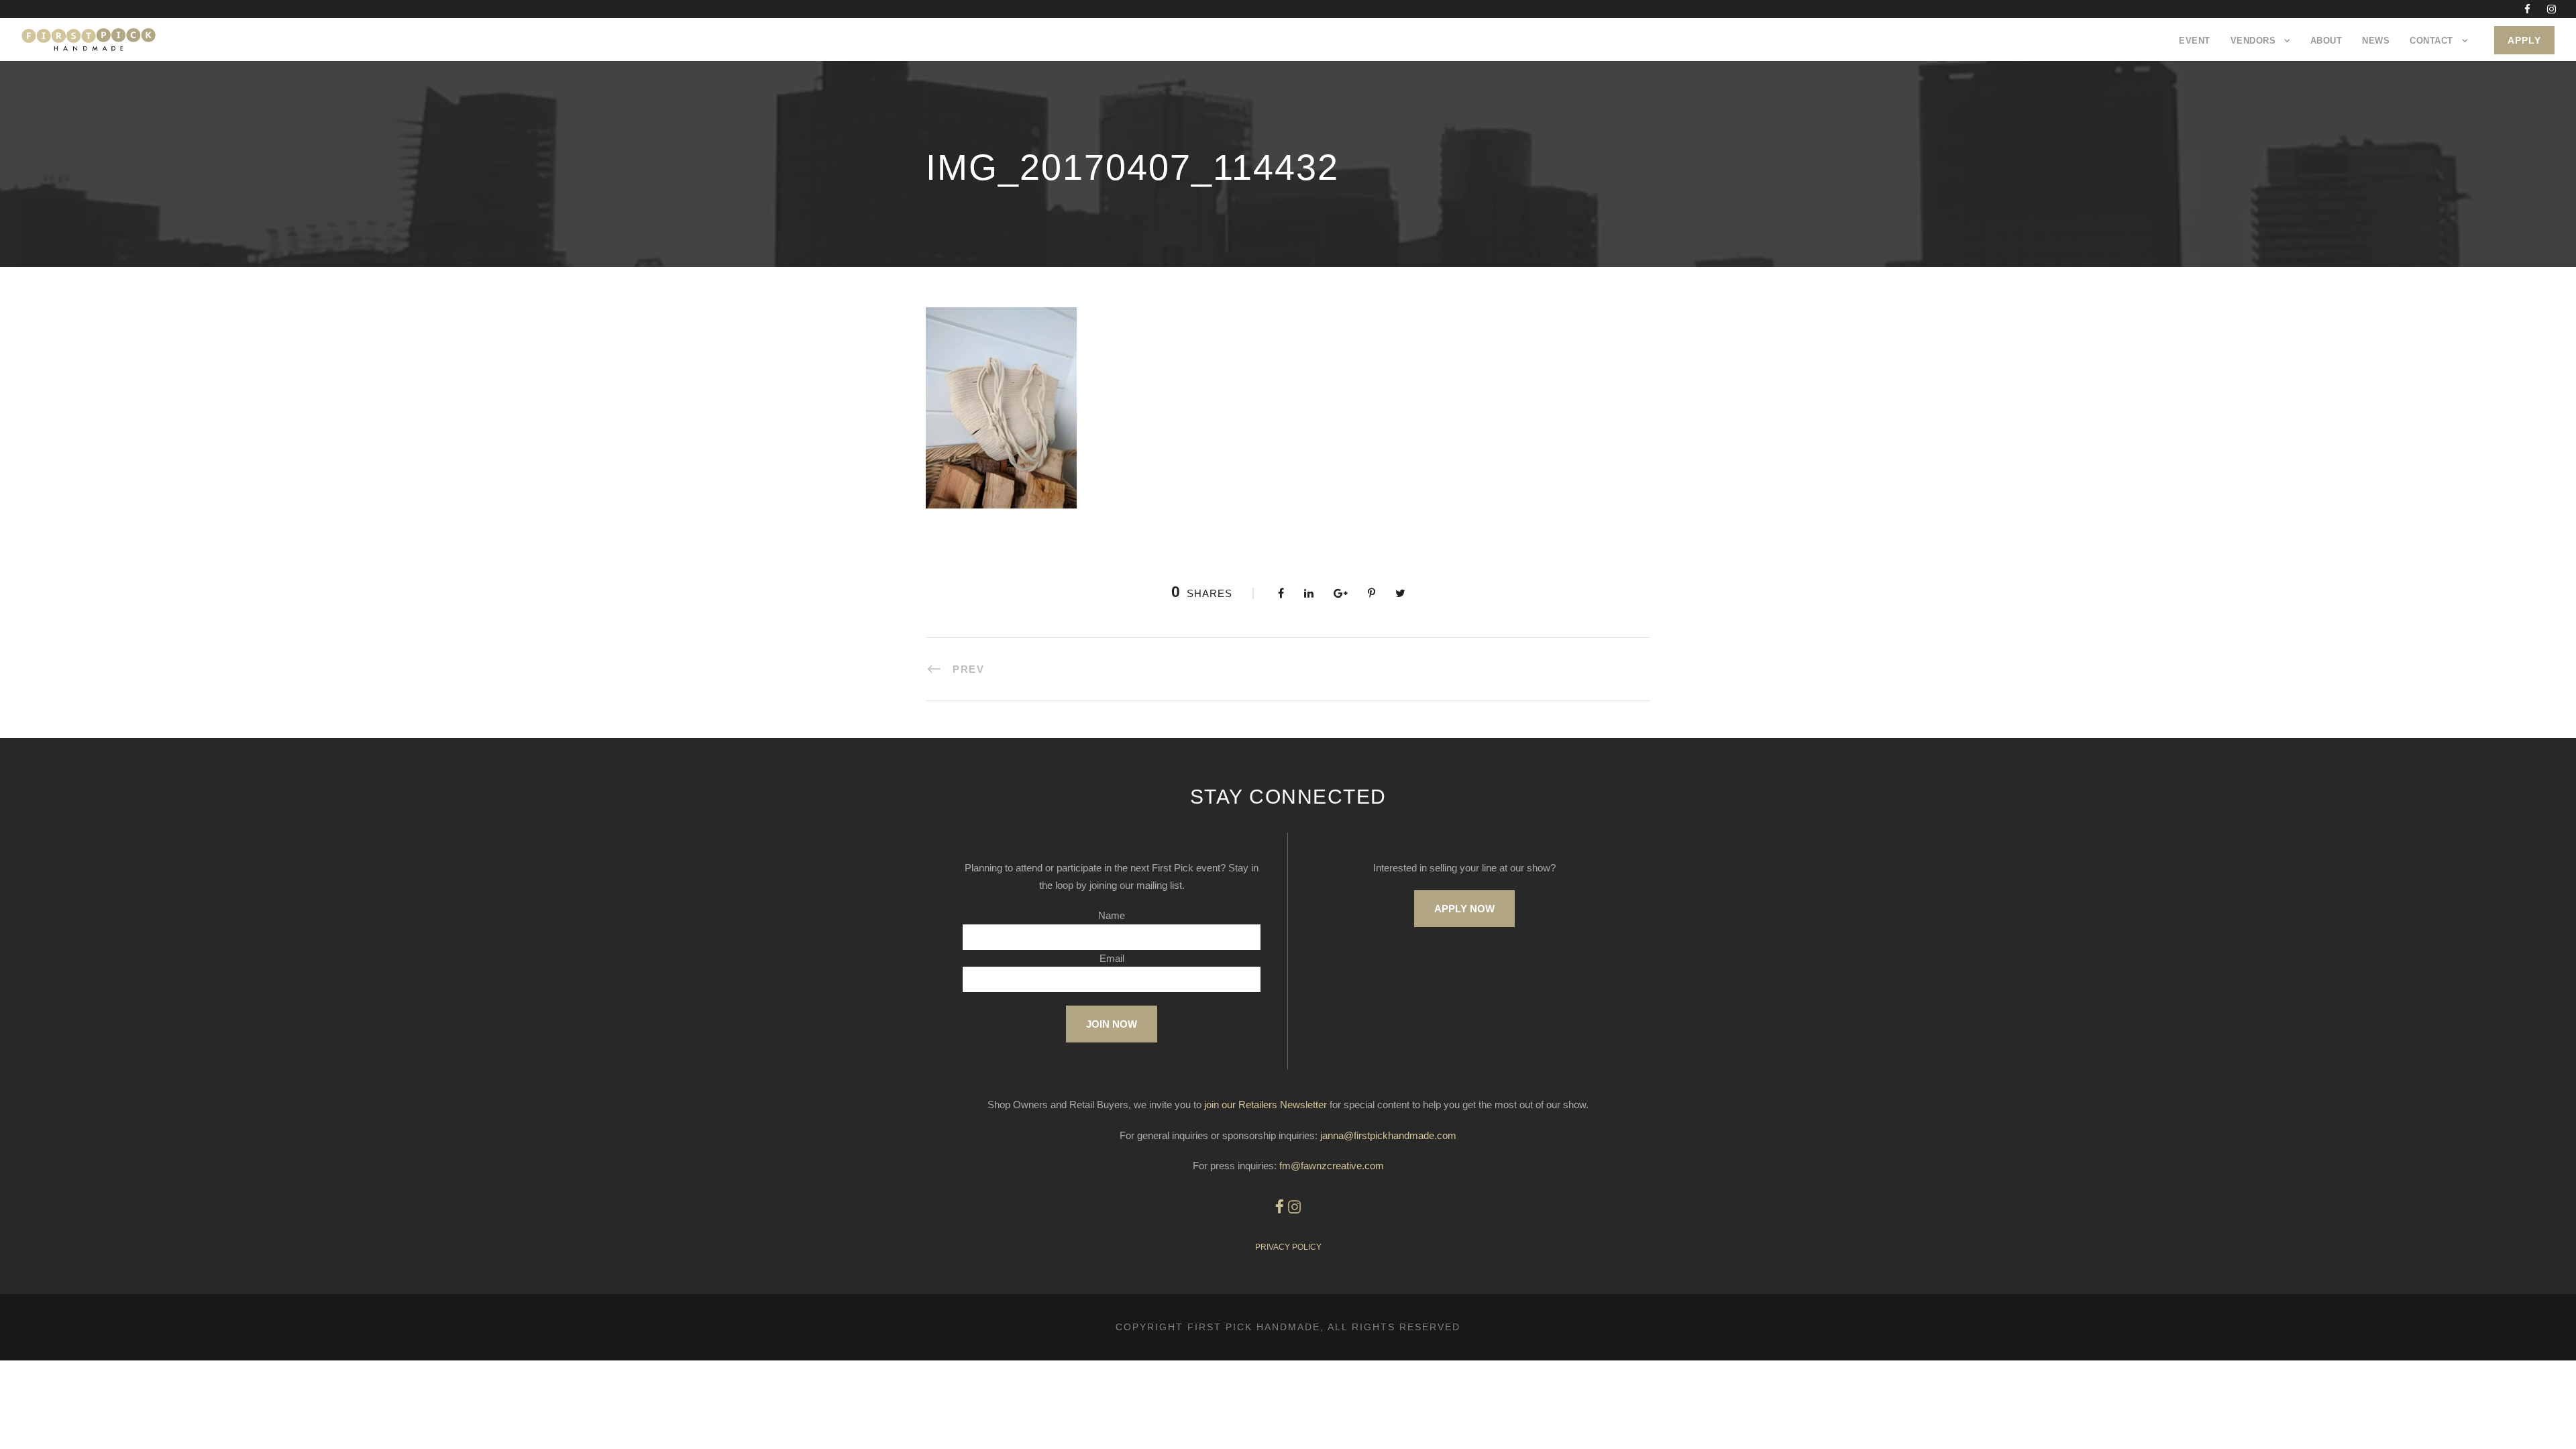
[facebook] (2527, 9)
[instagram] (2552, 9)
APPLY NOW (1464, 909)
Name (1112, 915)
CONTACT (2431, 41)
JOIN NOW (1112, 1024)
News (2376, 41)
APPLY (2524, 40)
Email (1112, 958)
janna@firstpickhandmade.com (1388, 1135)
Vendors (2253, 41)
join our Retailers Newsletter (1266, 1105)
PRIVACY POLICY (1288, 1247)
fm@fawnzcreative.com (1332, 1166)
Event (2195, 41)
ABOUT (2326, 41)
